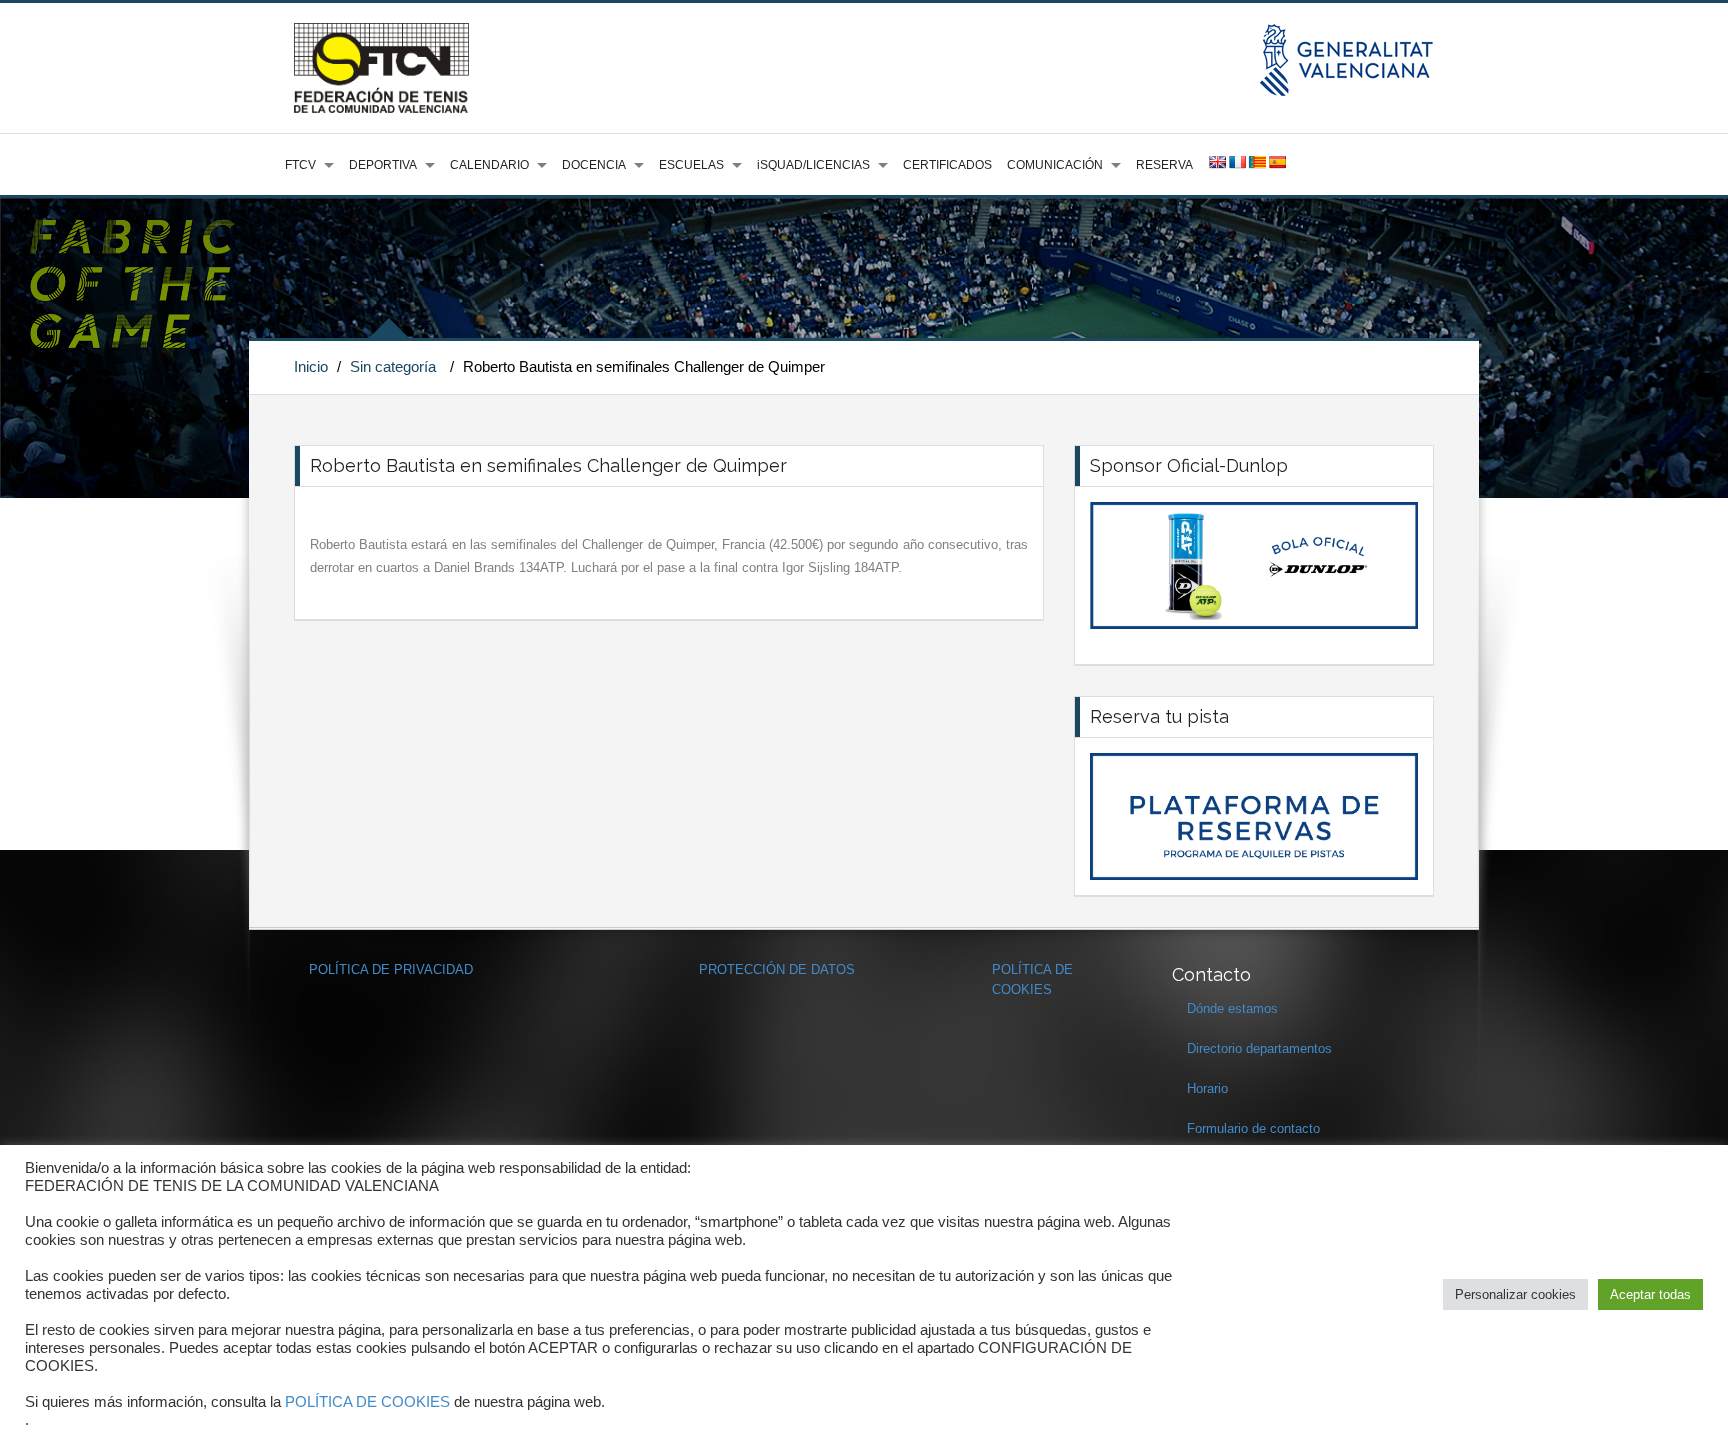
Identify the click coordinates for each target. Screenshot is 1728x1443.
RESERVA (1164, 165)
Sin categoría (393, 366)
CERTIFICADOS (947, 165)
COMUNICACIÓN (1055, 165)
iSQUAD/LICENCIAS (813, 165)
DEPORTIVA (383, 165)
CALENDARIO (489, 165)
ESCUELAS (691, 165)
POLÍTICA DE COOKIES (367, 1402)
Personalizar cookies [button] (1515, 1294)
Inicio (311, 366)
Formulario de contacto (1253, 1128)
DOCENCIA (594, 165)
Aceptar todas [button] (1650, 1294)
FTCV (300, 165)
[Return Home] (381, 67)
